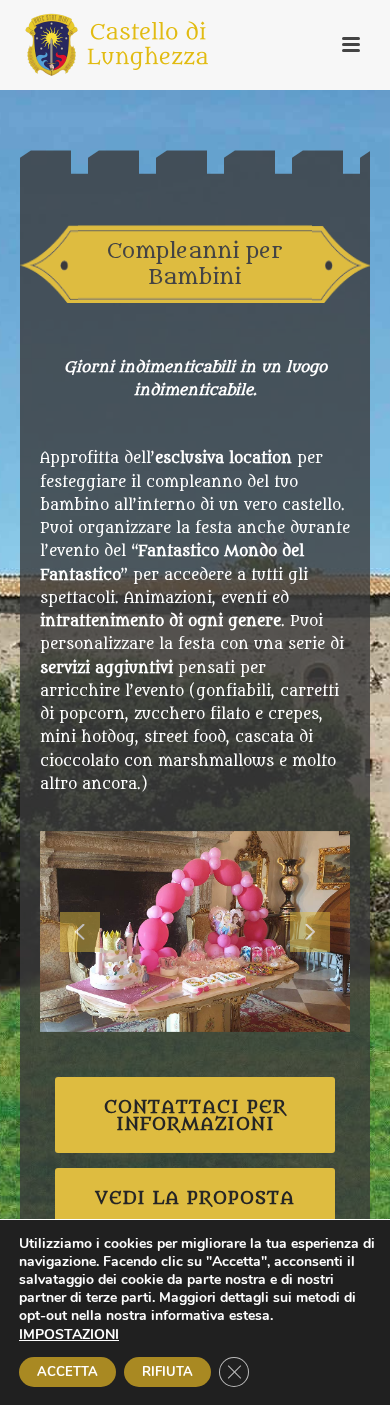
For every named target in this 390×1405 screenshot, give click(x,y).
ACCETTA (67, 1372)
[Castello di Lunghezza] (97, 45)
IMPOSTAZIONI (69, 1335)
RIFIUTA (167, 1372)
